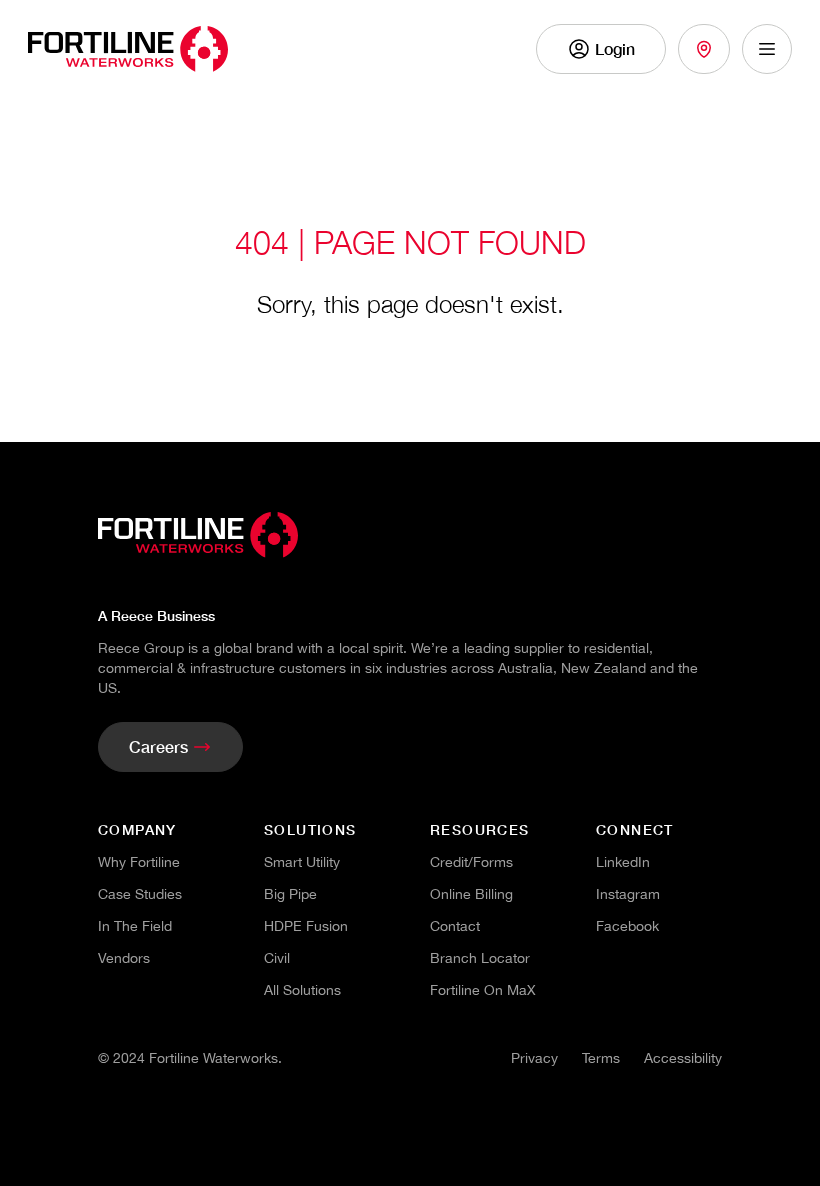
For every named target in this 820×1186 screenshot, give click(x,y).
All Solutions (302, 990)
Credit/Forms (471, 862)
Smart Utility (302, 862)
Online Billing (471, 894)
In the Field (135, 926)
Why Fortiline (139, 862)
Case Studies (140, 894)
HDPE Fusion (306, 926)
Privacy (534, 1058)
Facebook (627, 926)
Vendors (124, 958)
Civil (277, 958)
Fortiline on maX (483, 990)
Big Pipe (290, 894)
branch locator (480, 958)
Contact (455, 926)
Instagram (628, 894)
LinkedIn (623, 862)
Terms (601, 1058)
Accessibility (683, 1058)
